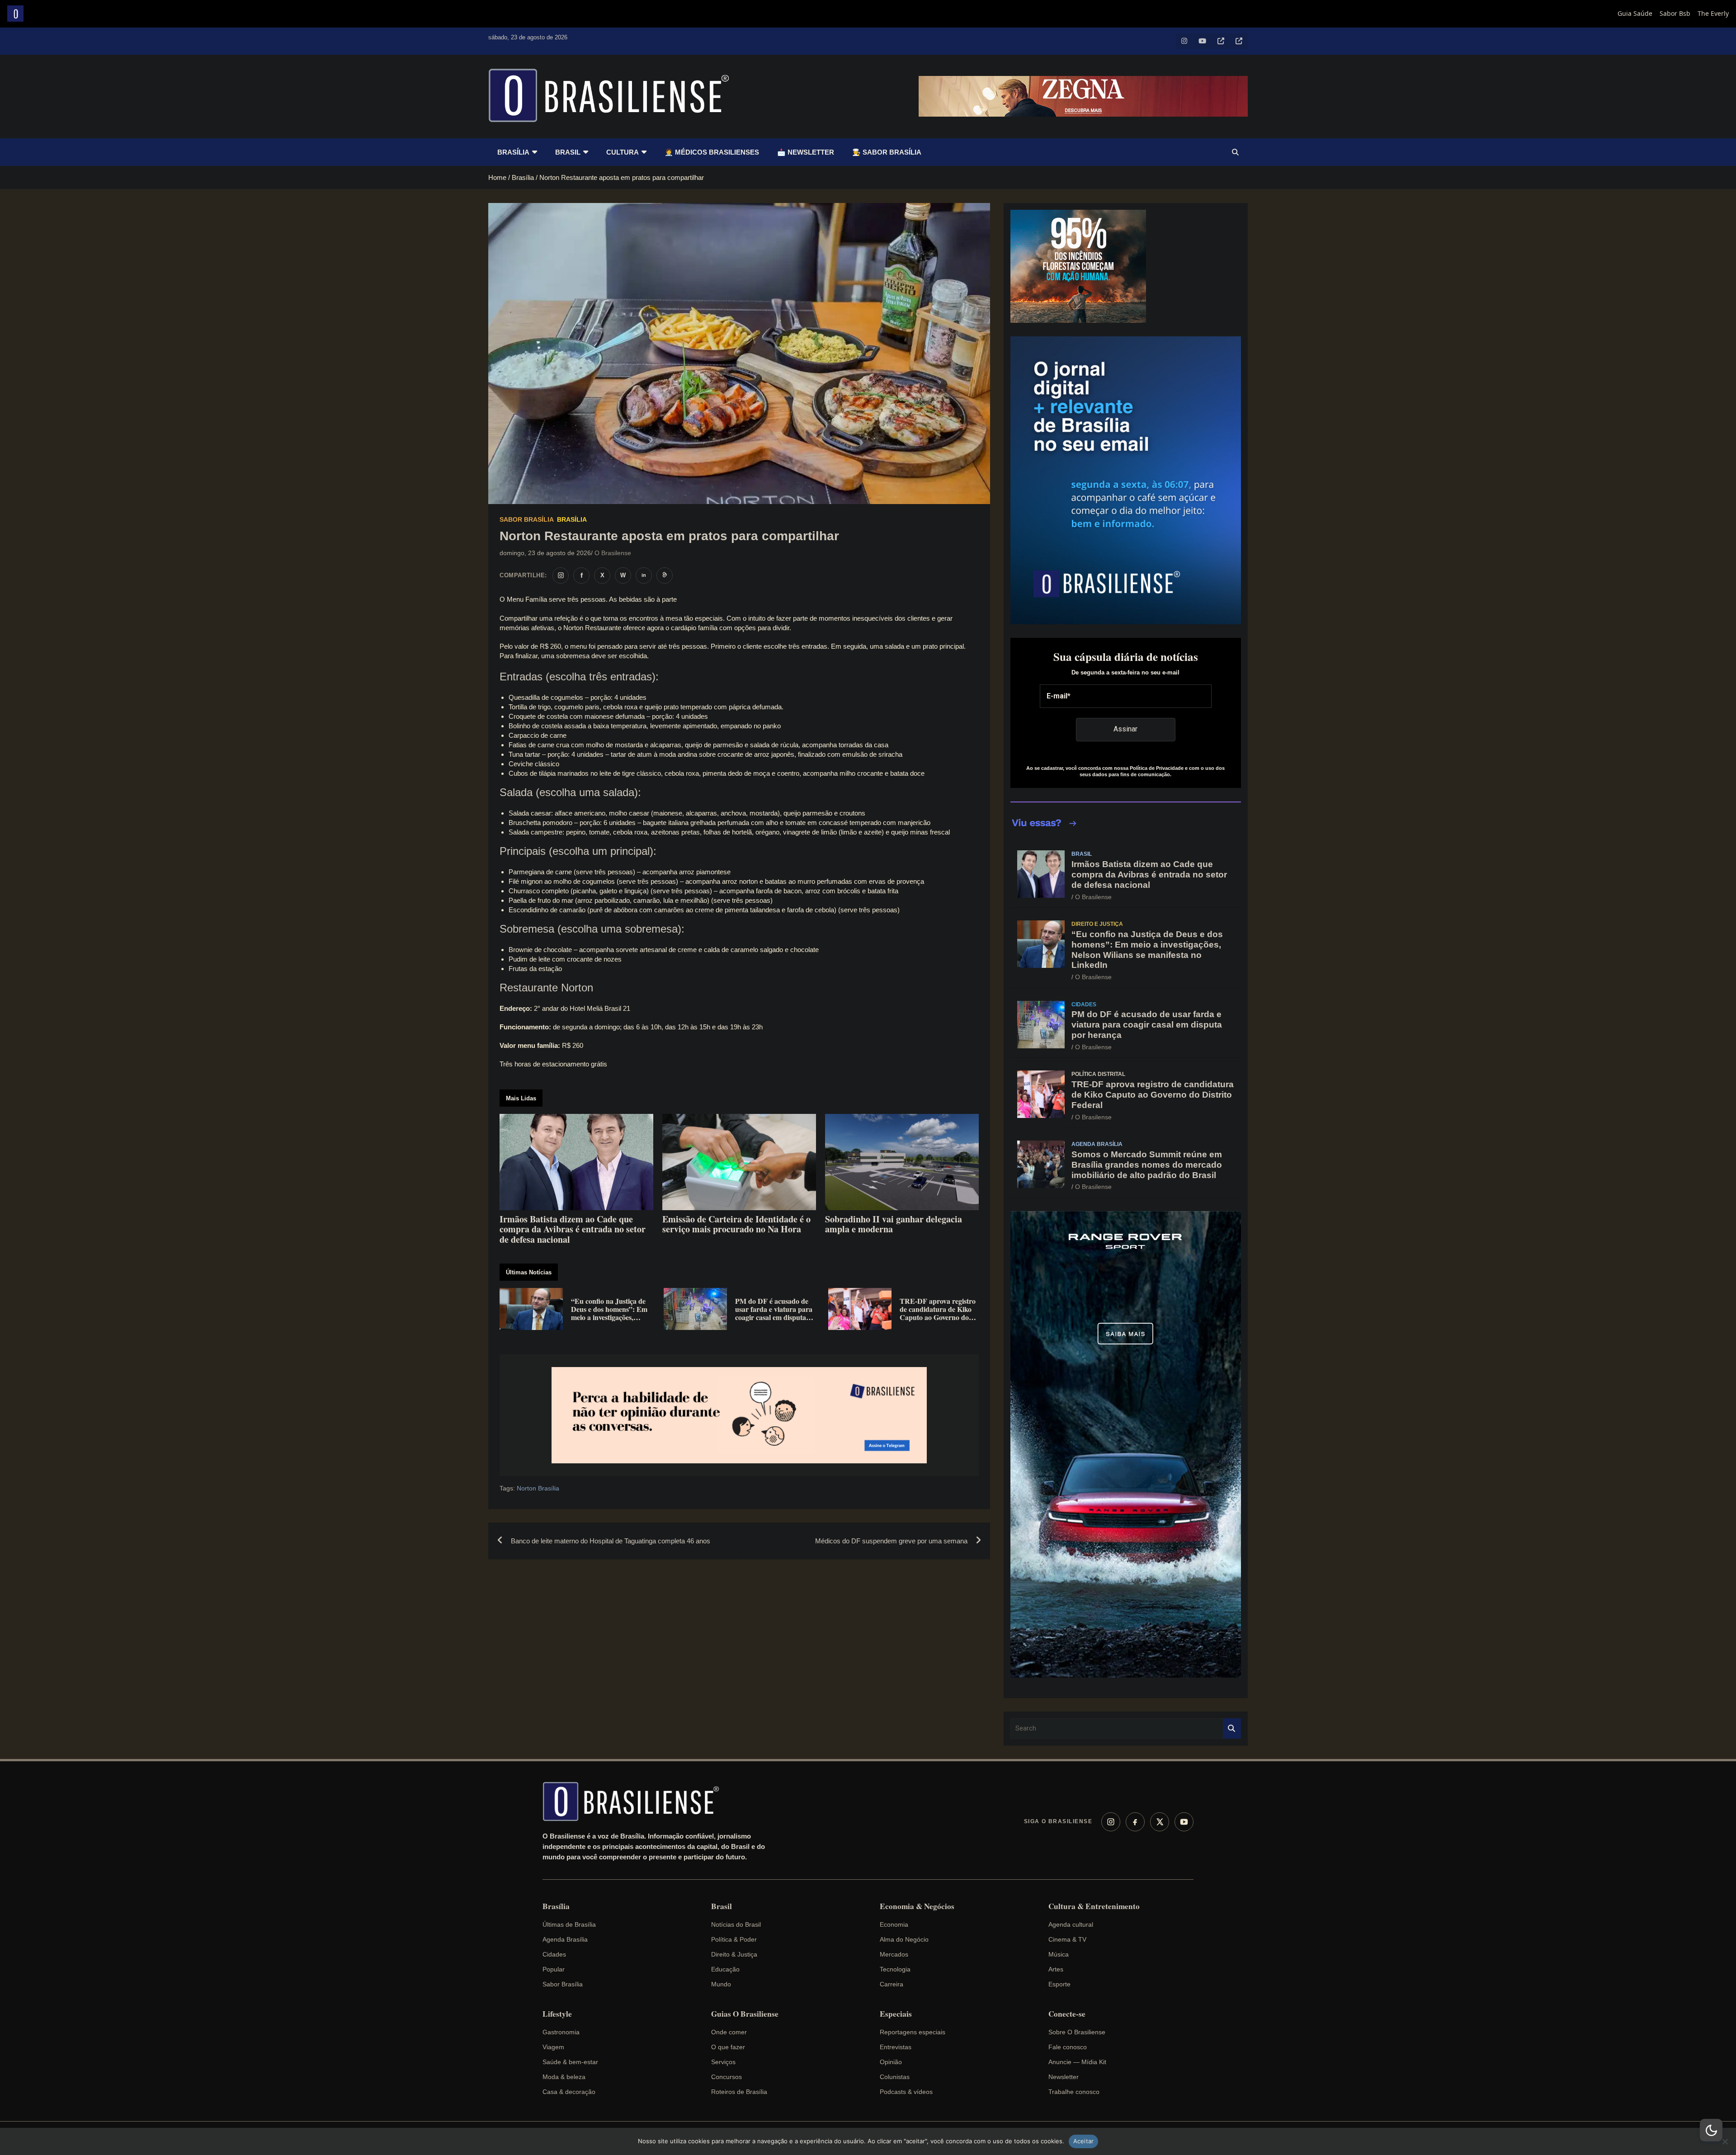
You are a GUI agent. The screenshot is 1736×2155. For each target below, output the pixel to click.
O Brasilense (613, 553)
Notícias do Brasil (736, 1924)
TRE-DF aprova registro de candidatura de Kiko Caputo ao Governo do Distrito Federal (1153, 1095)
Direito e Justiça (1097, 924)
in (644, 575)
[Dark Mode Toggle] (1711, 2130)
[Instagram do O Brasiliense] (561, 575)
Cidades (1084, 1004)
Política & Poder (734, 1939)
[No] (1725, 2141)
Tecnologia (895, 1969)
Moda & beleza (564, 2077)
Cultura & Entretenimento (1094, 1906)
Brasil (568, 152)
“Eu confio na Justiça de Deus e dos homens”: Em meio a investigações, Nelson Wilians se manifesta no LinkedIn (1147, 950)
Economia (894, 1924)
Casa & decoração (569, 2092)
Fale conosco (1068, 2047)
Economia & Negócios (917, 1906)
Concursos (726, 2077)
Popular (554, 1969)
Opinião (891, 2062)
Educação (725, 1969)
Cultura (623, 152)
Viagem (553, 2047)
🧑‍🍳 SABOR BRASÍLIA (887, 152)
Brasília (513, 152)
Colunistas (895, 2077)
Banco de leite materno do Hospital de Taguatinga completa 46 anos (611, 1541)
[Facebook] (1135, 1822)
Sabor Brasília (527, 519)
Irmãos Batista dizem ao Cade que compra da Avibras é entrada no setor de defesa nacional (1149, 875)
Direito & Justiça (734, 1954)
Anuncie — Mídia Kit (1077, 2062)
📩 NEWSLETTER (806, 152)
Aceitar (1084, 2141)
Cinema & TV (1067, 1939)
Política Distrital (1098, 1074)
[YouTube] (1184, 1822)
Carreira (892, 1984)
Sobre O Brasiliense (1077, 2032)
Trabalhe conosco (1074, 2092)
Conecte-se (1067, 2014)
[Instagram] (1111, 1822)
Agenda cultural (1071, 1924)
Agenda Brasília (1097, 1144)
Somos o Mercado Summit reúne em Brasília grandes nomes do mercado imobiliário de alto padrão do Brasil (1147, 1165)
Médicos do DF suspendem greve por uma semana (891, 1541)
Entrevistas (896, 2047)
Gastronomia (561, 2032)
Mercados (894, 1954)
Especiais (896, 2014)
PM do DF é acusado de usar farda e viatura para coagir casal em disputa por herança (1147, 1025)
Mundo (721, 1984)
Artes (1056, 1969)
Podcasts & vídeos (906, 2092)
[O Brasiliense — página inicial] (635, 1801)
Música (1059, 1954)
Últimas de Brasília (569, 1924)
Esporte (1059, 1984)
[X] (1160, 1822)
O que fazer (728, 2047)
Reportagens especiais (913, 2032)
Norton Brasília (538, 1488)
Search (1232, 1728)
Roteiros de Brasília (739, 2092)
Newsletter (1064, 2077)
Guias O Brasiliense (745, 2014)
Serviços (723, 2062)
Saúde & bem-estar (570, 2062)
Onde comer (729, 2032)
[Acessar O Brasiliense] (739, 1415)
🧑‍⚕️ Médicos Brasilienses (712, 152)
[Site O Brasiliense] (665, 575)
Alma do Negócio (904, 1939)
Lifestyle (557, 2014)
